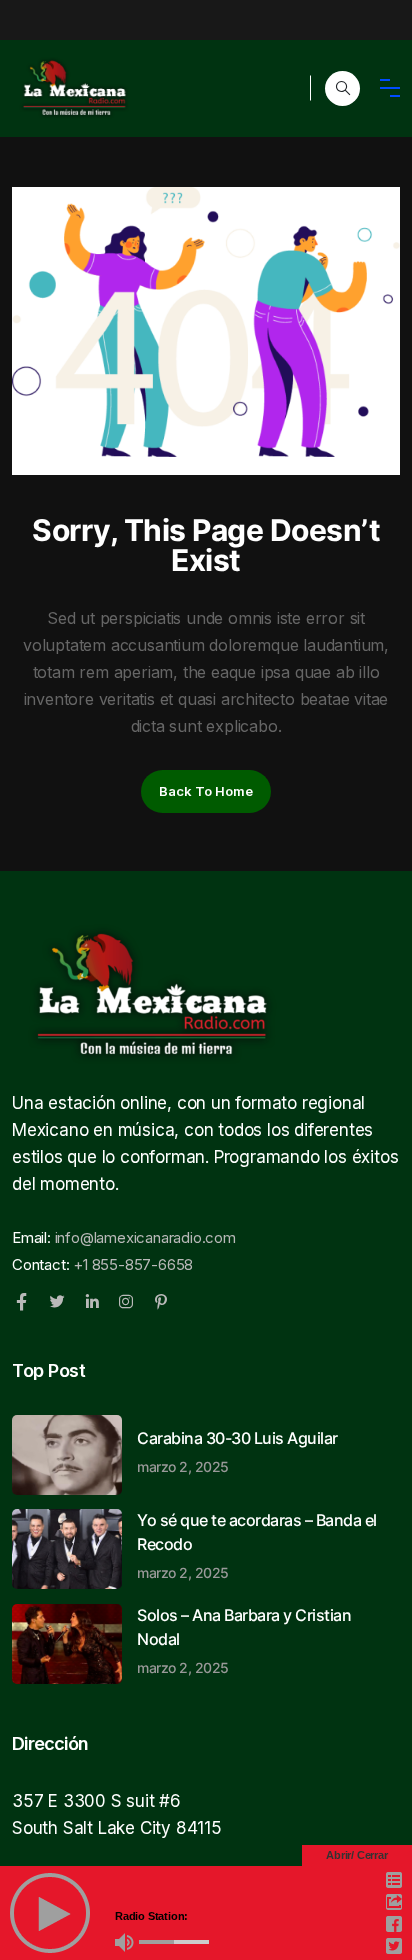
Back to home (206, 791)
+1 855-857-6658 (133, 1264)
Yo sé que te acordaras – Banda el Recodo (257, 1545)
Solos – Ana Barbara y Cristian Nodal (244, 1640)
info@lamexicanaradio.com (145, 1237)
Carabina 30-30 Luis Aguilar (237, 1451)
